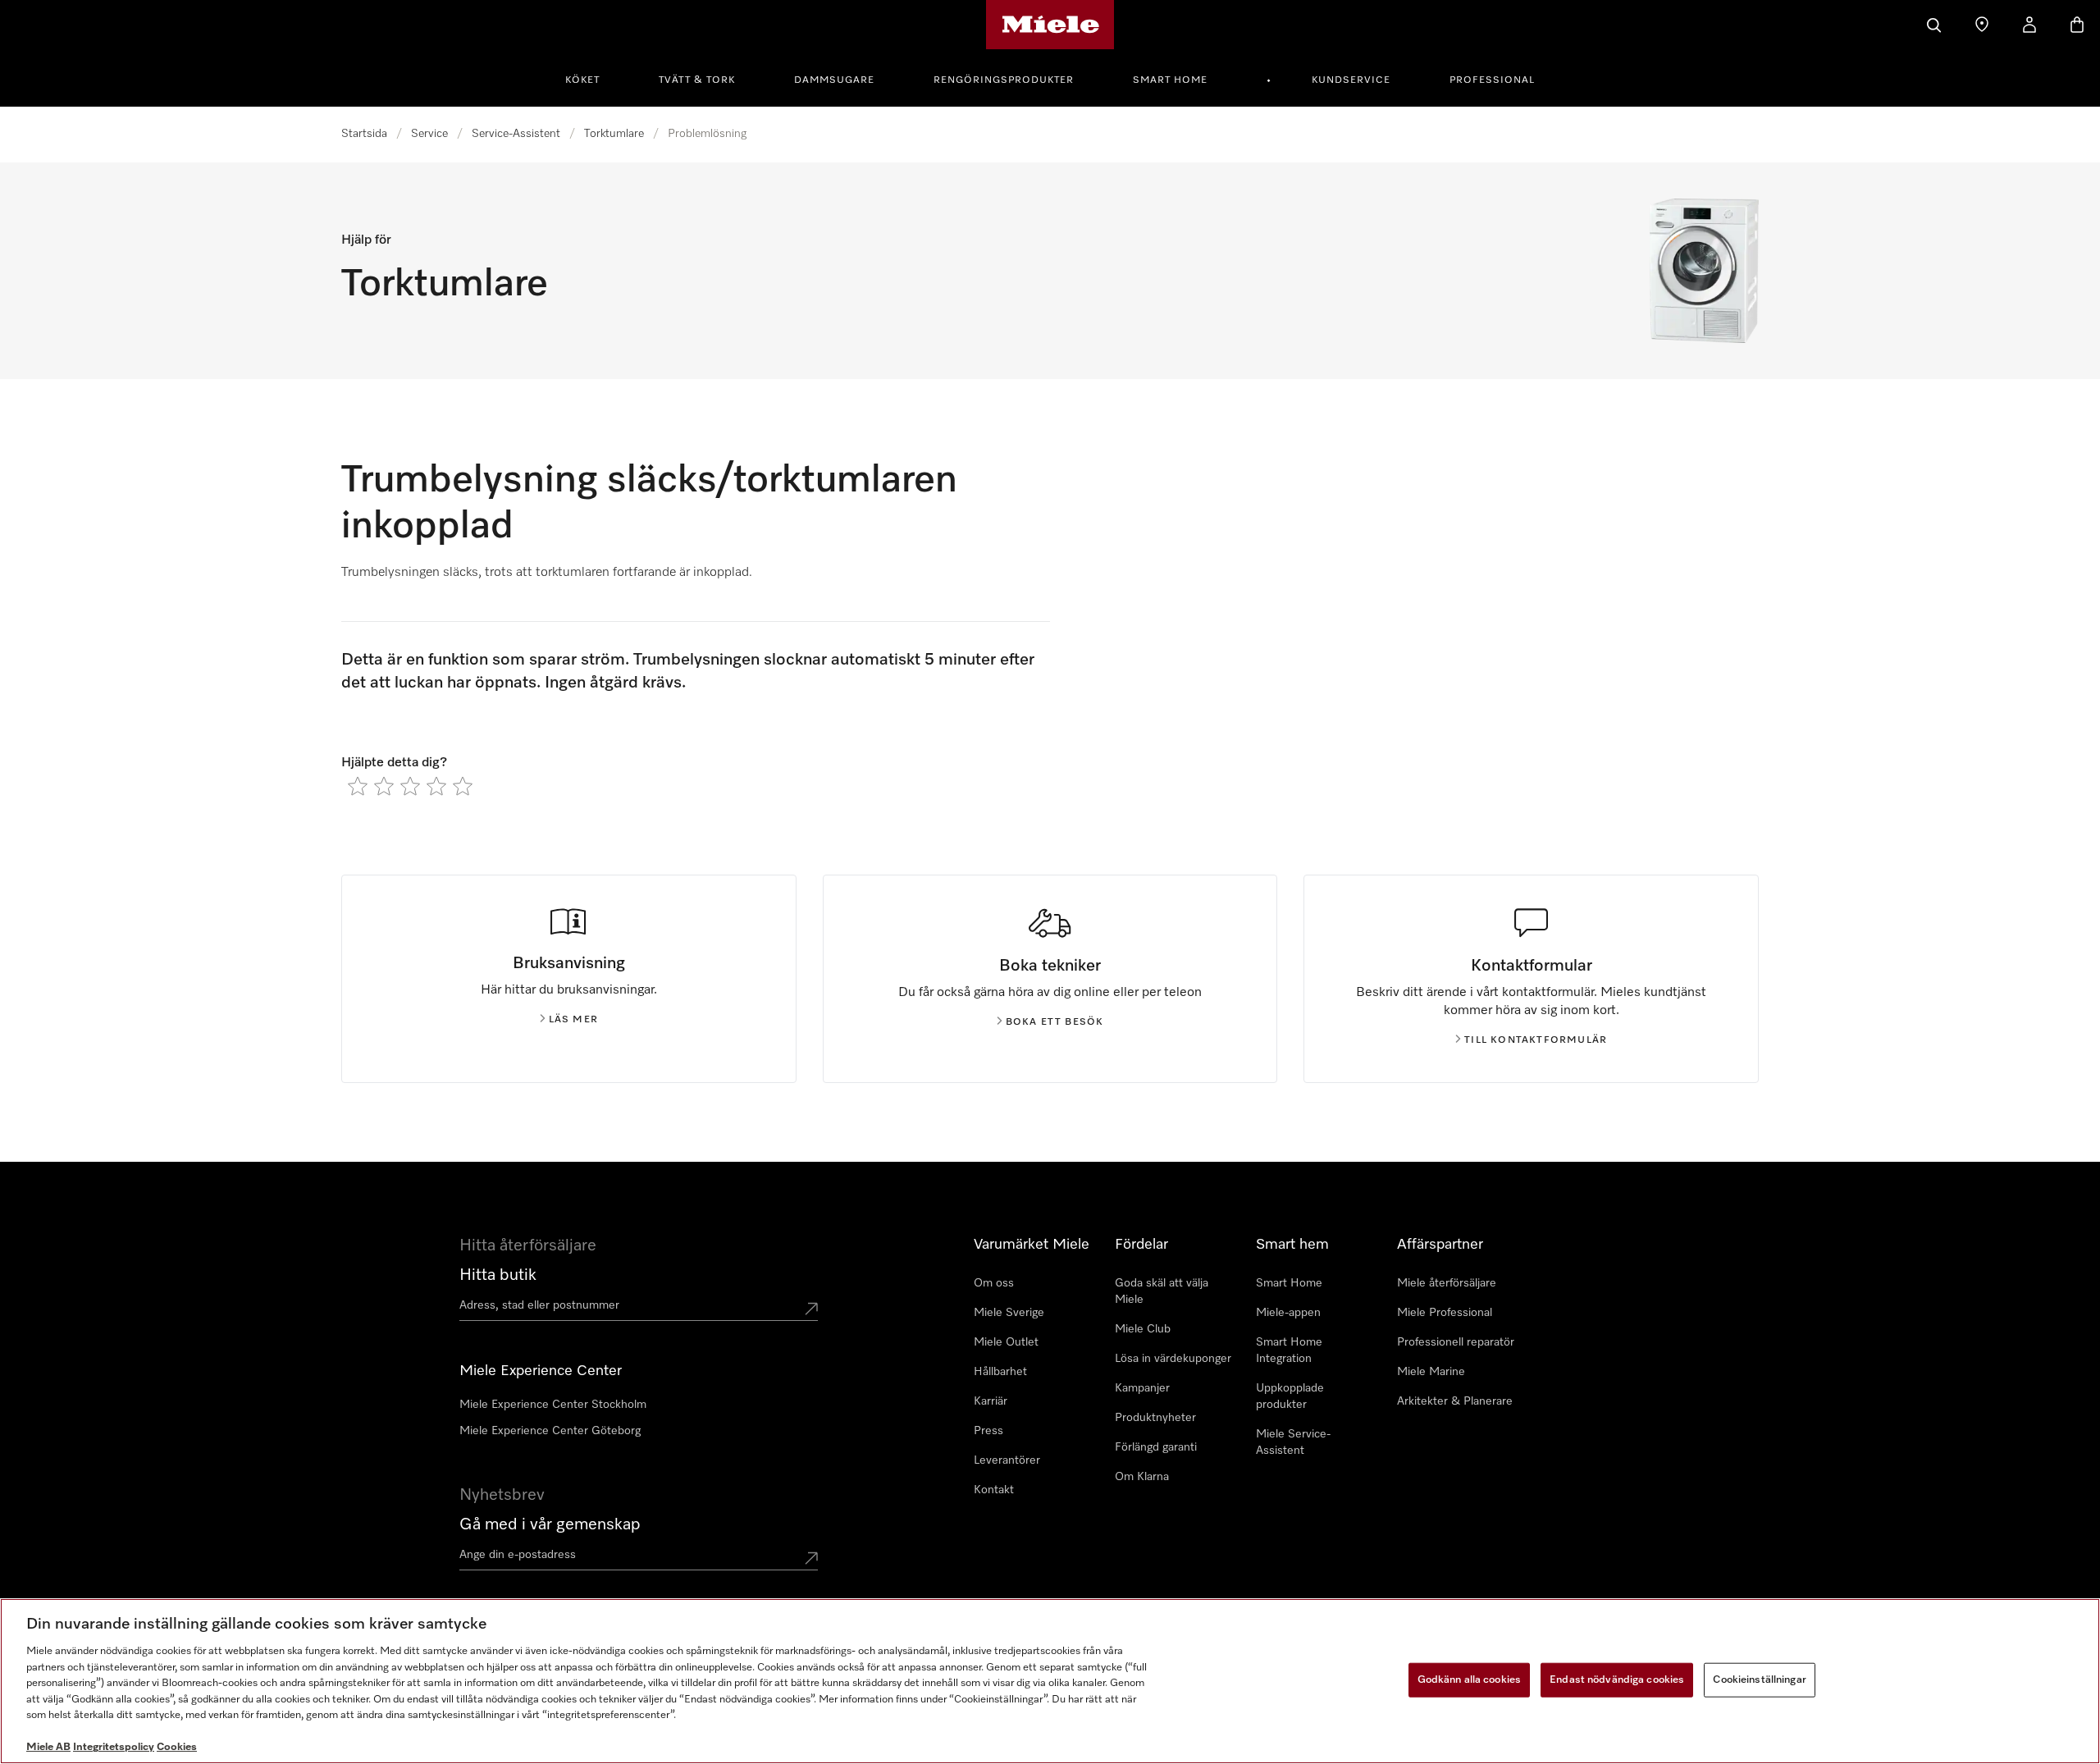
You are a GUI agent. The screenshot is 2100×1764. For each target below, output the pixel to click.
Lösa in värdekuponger (1173, 1359)
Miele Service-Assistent (1293, 1442)
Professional (1492, 80)
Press (988, 1431)
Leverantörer (1007, 1460)
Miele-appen (1288, 1313)
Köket (582, 80)
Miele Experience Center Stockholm (553, 1405)
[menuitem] (591, 78)
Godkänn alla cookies (1470, 1680)
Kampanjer (1142, 1388)
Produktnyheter (1155, 1418)
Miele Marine (1431, 1372)
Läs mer (573, 1020)
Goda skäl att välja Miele (1162, 1291)
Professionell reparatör (1456, 1342)
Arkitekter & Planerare (1455, 1401)
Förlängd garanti (1156, 1447)
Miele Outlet (1006, 1342)
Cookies (177, 1747)
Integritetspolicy (114, 1747)
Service (429, 134)
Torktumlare (614, 134)
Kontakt (994, 1490)
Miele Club (1143, 1329)
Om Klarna (1142, 1477)
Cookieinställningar (1759, 1680)
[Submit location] (811, 1309)
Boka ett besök (1055, 1022)
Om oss (994, 1283)
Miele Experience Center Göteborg (550, 1431)
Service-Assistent (516, 134)
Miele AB (48, 1747)
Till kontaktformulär (1536, 1040)
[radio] (358, 786)
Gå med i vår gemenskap (550, 1524)
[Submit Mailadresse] (811, 1558)
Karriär (991, 1401)
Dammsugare (834, 80)
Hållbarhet (1000, 1372)
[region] (1050, 1681)
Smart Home (1170, 80)
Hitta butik (498, 1275)
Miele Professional (1445, 1313)
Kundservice (1351, 80)
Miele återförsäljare (1447, 1283)
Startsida (364, 134)
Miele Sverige (1009, 1313)
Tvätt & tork (697, 80)
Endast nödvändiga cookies (1617, 1680)
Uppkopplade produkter (1290, 1396)
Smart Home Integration (1289, 1350)
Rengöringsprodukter (1004, 80)
